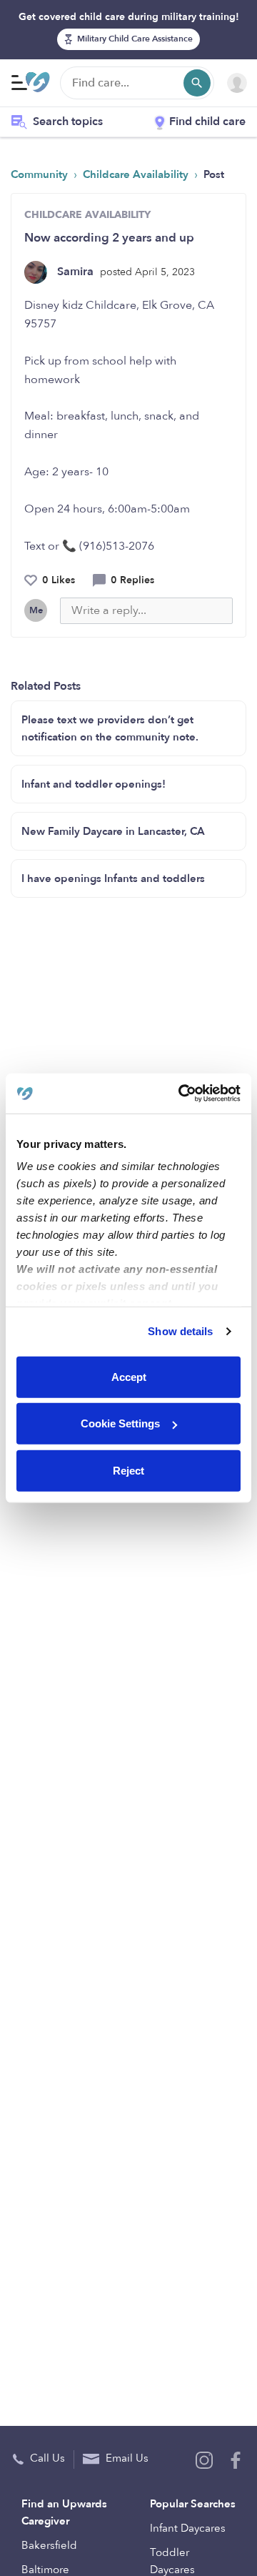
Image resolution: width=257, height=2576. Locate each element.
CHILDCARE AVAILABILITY (87, 215)
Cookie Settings (120, 1423)
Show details (180, 1331)
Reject (128, 1470)
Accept (129, 1376)
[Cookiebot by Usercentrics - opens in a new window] (181, 1094)
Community (41, 174)
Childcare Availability (137, 174)
